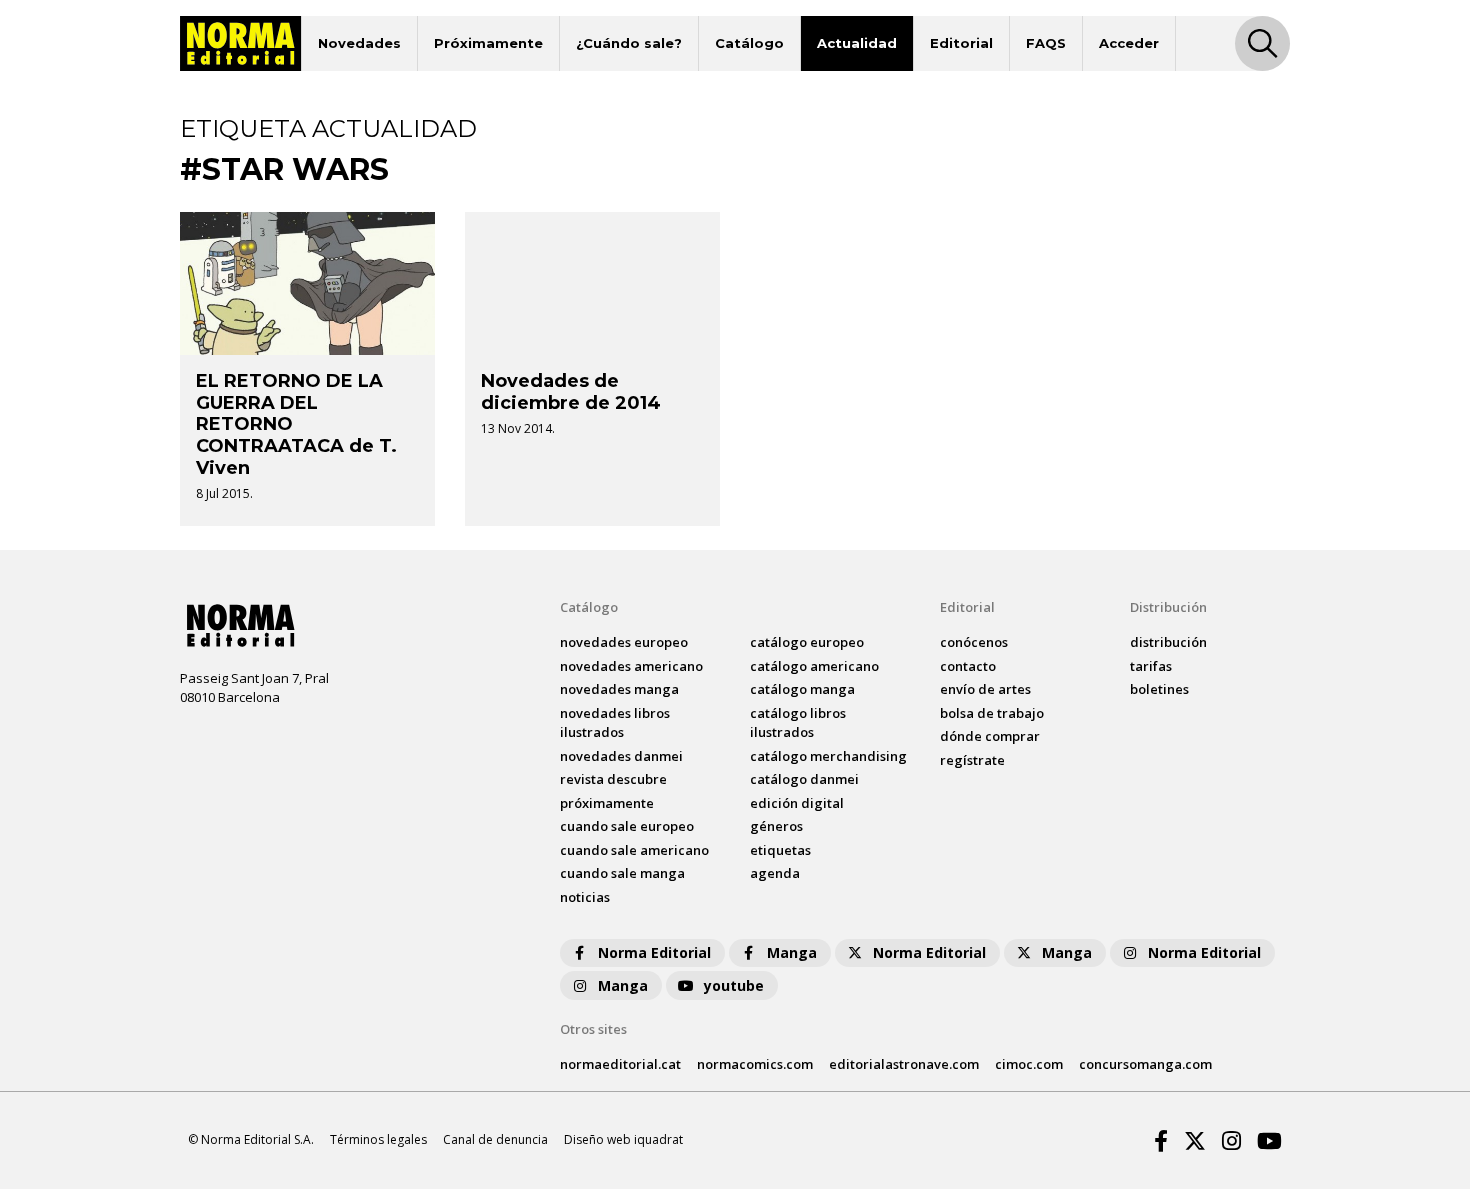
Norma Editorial (654, 952)
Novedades (359, 43)
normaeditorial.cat (620, 1064)
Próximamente (488, 43)
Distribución (1168, 607)
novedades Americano (631, 666)
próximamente (607, 803)
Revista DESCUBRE (613, 779)
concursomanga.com (1145, 1064)
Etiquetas (780, 850)
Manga (792, 952)
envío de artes (985, 689)
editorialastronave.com (904, 1064)
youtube (734, 985)
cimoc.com (1029, 1064)
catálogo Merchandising (828, 756)
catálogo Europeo (807, 642)
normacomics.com (755, 1064)
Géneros (776, 826)
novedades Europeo (624, 642)
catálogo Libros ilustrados (798, 723)
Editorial (961, 43)
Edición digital (797, 803)
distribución (1168, 642)
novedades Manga (619, 689)
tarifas (1151, 666)
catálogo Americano (814, 666)
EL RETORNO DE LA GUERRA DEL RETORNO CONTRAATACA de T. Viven (296, 424)
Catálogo (749, 43)
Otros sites (593, 1029)
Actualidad (857, 43)
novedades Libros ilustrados (615, 723)
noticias (585, 897)
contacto (968, 666)
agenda (775, 873)
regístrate (972, 760)
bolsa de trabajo (992, 713)
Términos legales (378, 1139)
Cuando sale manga (622, 873)
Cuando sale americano (634, 850)
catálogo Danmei (804, 779)
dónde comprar (990, 736)
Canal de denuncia (495, 1139)
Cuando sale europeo (627, 826)
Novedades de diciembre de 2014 (571, 392)
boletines (1159, 689)
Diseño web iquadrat (623, 1139)
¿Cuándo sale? (629, 43)
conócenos (974, 642)
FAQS (1046, 43)
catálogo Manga (802, 689)
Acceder (1129, 43)
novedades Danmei (621, 756)
